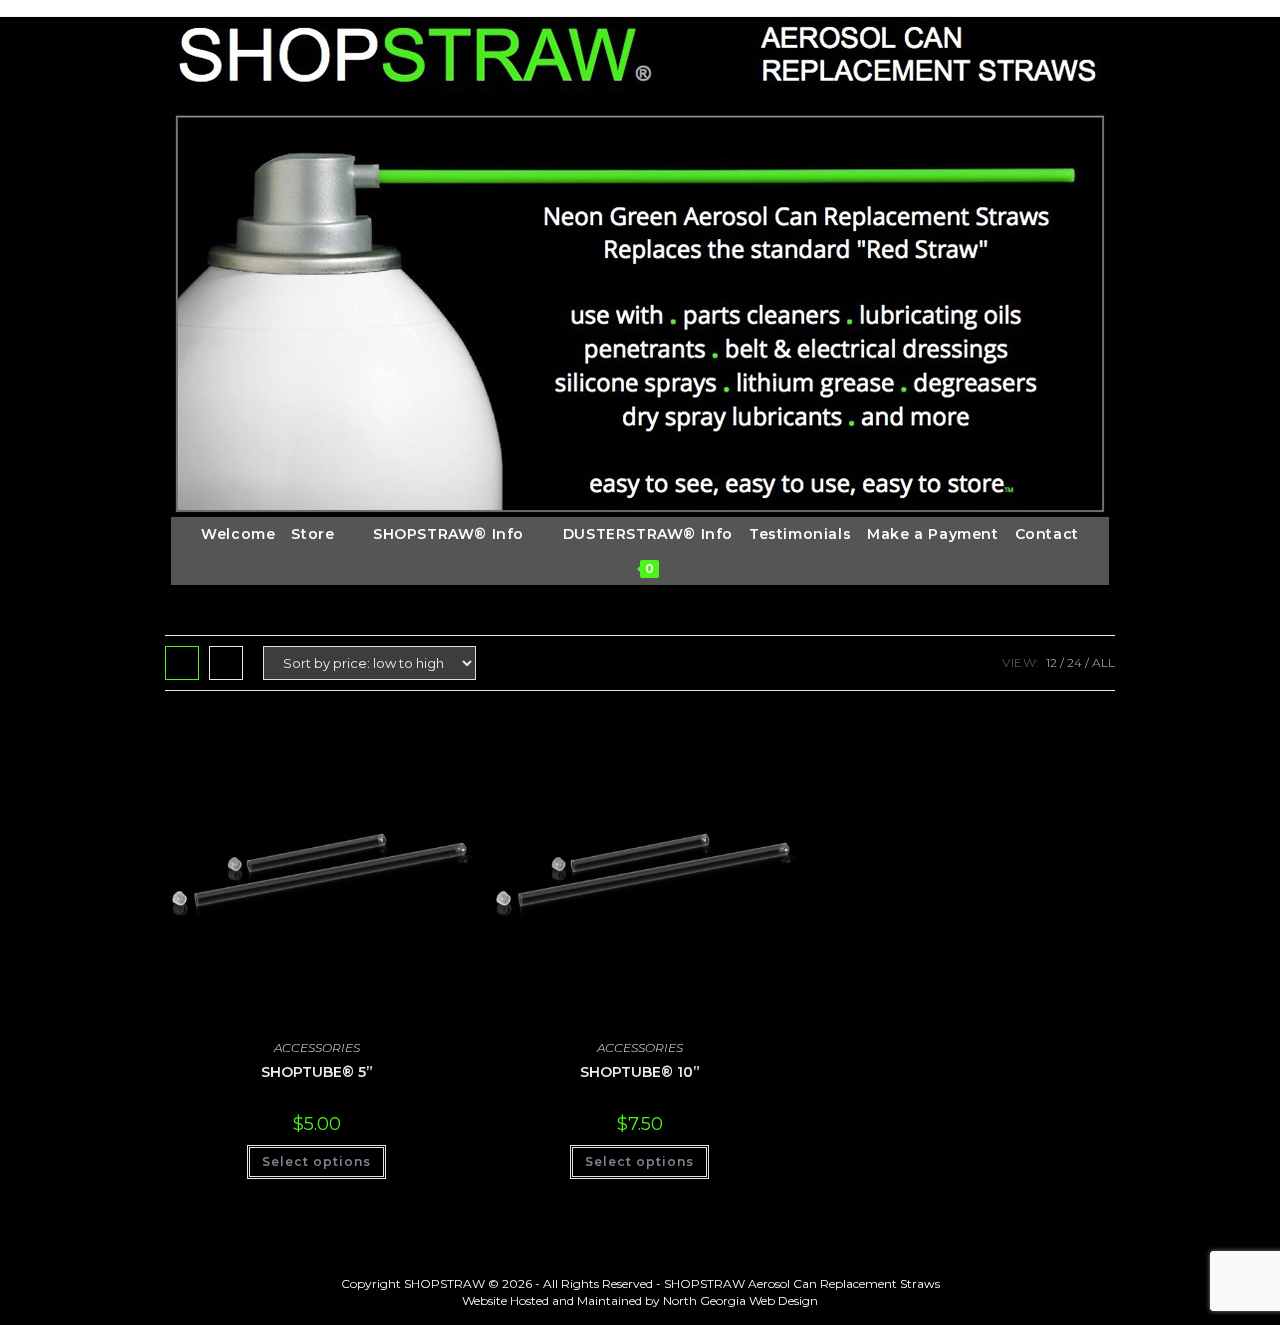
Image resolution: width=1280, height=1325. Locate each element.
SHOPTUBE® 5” (317, 1072)
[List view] (226, 663)
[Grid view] (182, 663)
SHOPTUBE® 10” (640, 1072)
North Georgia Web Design (740, 1300)
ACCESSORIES (317, 1047)
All (1103, 662)
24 (1074, 662)
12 (1051, 662)
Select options (316, 1161)
